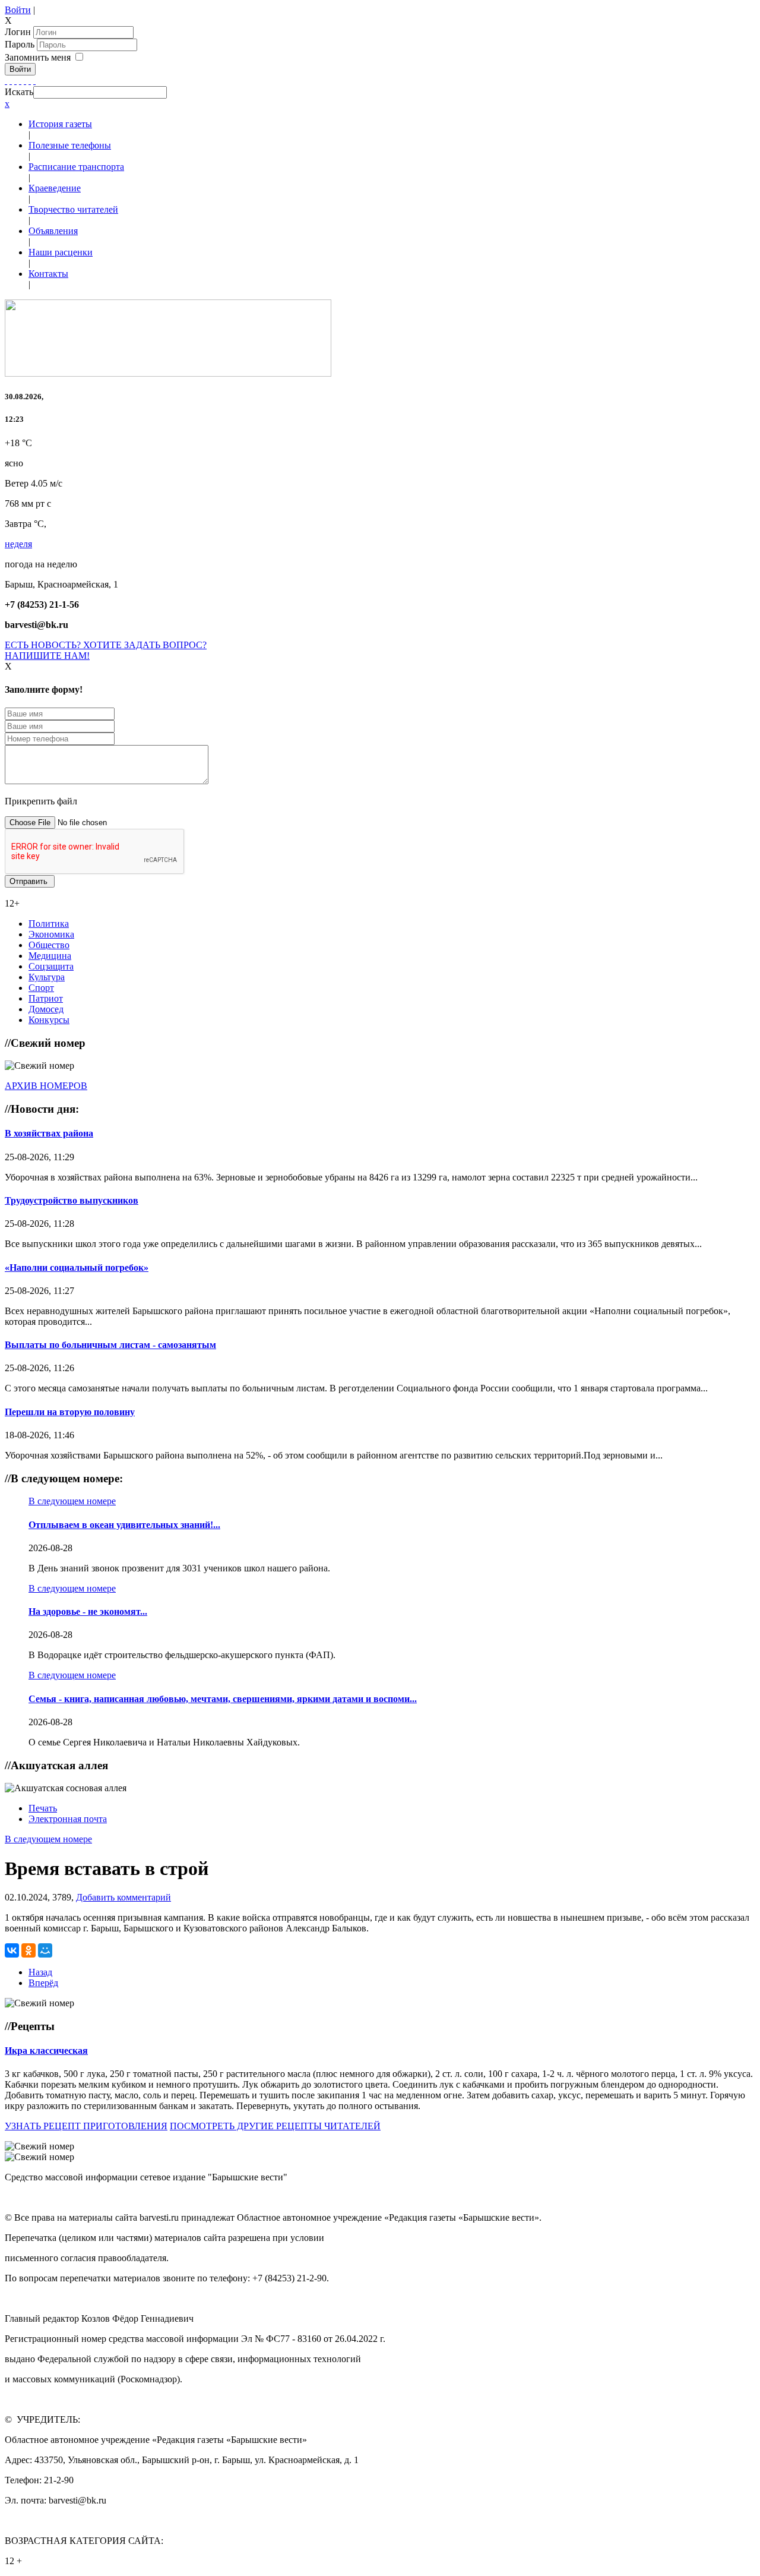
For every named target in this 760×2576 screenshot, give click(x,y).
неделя (18, 544)
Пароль (21, 44)
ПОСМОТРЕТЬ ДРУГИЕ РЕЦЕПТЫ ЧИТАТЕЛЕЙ (275, 2126)
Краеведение (55, 188)
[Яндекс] (30, 80)
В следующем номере (72, 1501)
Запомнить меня (38, 57)
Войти (18, 10)
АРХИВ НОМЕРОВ (46, 1086)
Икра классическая (46, 2051)
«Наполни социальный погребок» (77, 1268)
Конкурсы (49, 1020)
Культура (47, 977)
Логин (18, 32)
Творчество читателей (73, 209)
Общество (49, 945)
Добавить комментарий (123, 1897)
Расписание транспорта (76, 167)
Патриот (46, 998)
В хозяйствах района (49, 1133)
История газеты (60, 124)
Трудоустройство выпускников (72, 1200)
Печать (43, 1808)
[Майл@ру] (15, 80)
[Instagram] (34, 80)
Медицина (50, 956)
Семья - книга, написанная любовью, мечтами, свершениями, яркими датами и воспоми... (223, 1699)
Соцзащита (51, 966)
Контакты (48, 274)
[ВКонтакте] (25, 80)
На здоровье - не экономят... (88, 1611)
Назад (40, 1972)
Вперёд (43, 1983)
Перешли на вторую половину (70, 1412)
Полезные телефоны (70, 145)
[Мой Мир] (45, 1950)
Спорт (41, 988)
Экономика (51, 934)
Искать (19, 92)
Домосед (46, 1009)
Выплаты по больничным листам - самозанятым (110, 1345)
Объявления (53, 231)
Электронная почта (68, 1819)
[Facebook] (6, 80)
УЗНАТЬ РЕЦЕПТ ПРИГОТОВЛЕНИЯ (86, 2126)
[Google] (11, 80)
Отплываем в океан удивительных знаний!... (124, 1525)
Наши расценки (61, 252)
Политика (49, 924)
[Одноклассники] (20, 80)
